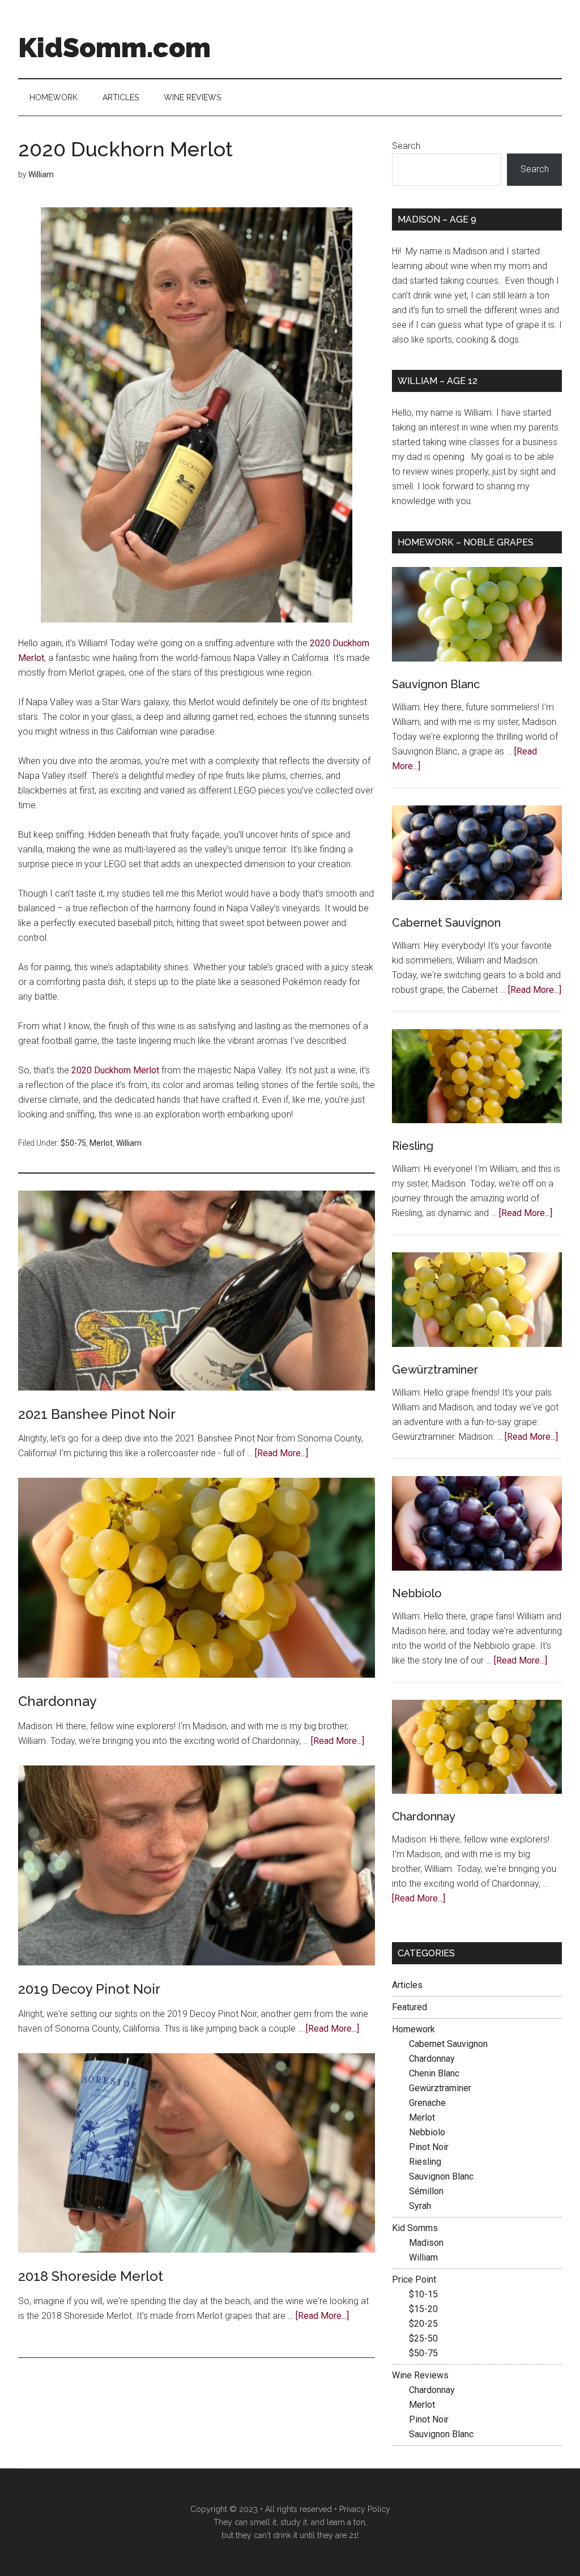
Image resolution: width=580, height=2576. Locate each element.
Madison (426, 2243)
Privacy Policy (365, 2509)
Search (406, 146)
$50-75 (73, 1143)
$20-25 (423, 2324)
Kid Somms (415, 2228)
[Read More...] (282, 1453)
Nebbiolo (417, 1593)
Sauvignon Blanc (436, 684)
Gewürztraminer (435, 1370)
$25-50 (423, 2338)
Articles (407, 1985)
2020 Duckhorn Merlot (115, 1070)
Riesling (413, 1146)
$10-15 (423, 2294)
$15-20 (423, 2309)
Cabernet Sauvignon (446, 923)
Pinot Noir (429, 2147)
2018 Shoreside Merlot (91, 2276)
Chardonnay (57, 1701)
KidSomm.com (114, 48)
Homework (413, 2029)
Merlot (101, 1143)
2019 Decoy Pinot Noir (89, 1989)
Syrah (420, 2206)
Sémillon (426, 2191)
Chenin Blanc (434, 2073)
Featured (410, 2007)
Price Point (414, 2279)
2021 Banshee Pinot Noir (97, 1414)
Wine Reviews (420, 2375)
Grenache (427, 2103)
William (129, 1143)
